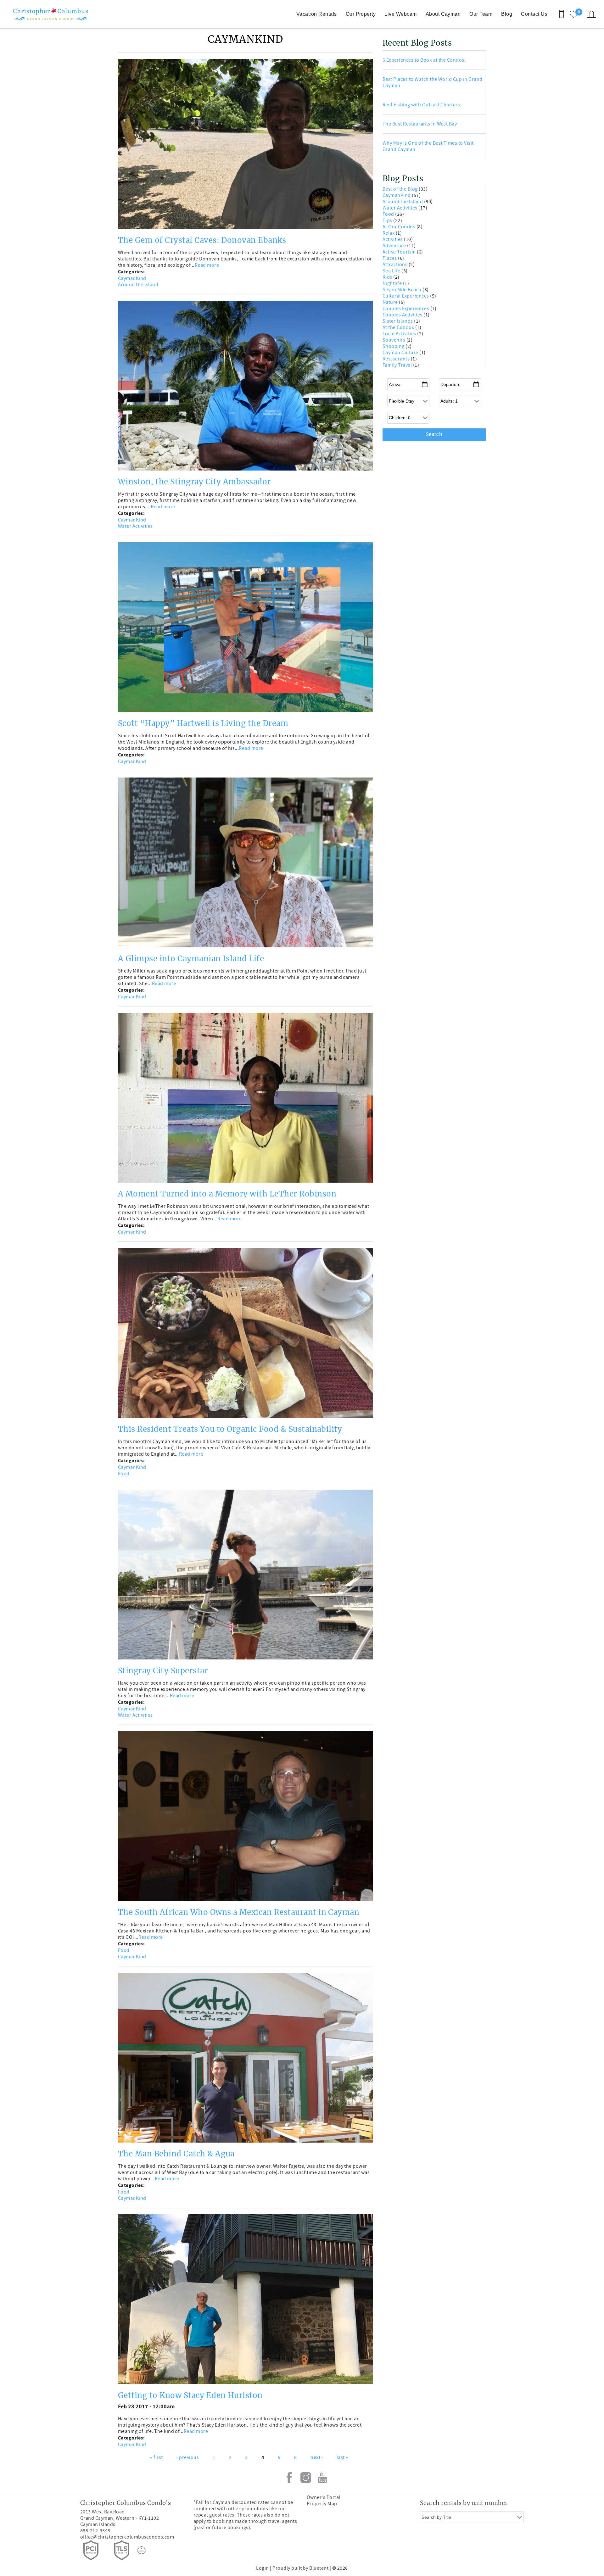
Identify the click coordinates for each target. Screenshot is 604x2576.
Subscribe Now (334, 1315)
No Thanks (334, 1330)
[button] (332, 1264)
